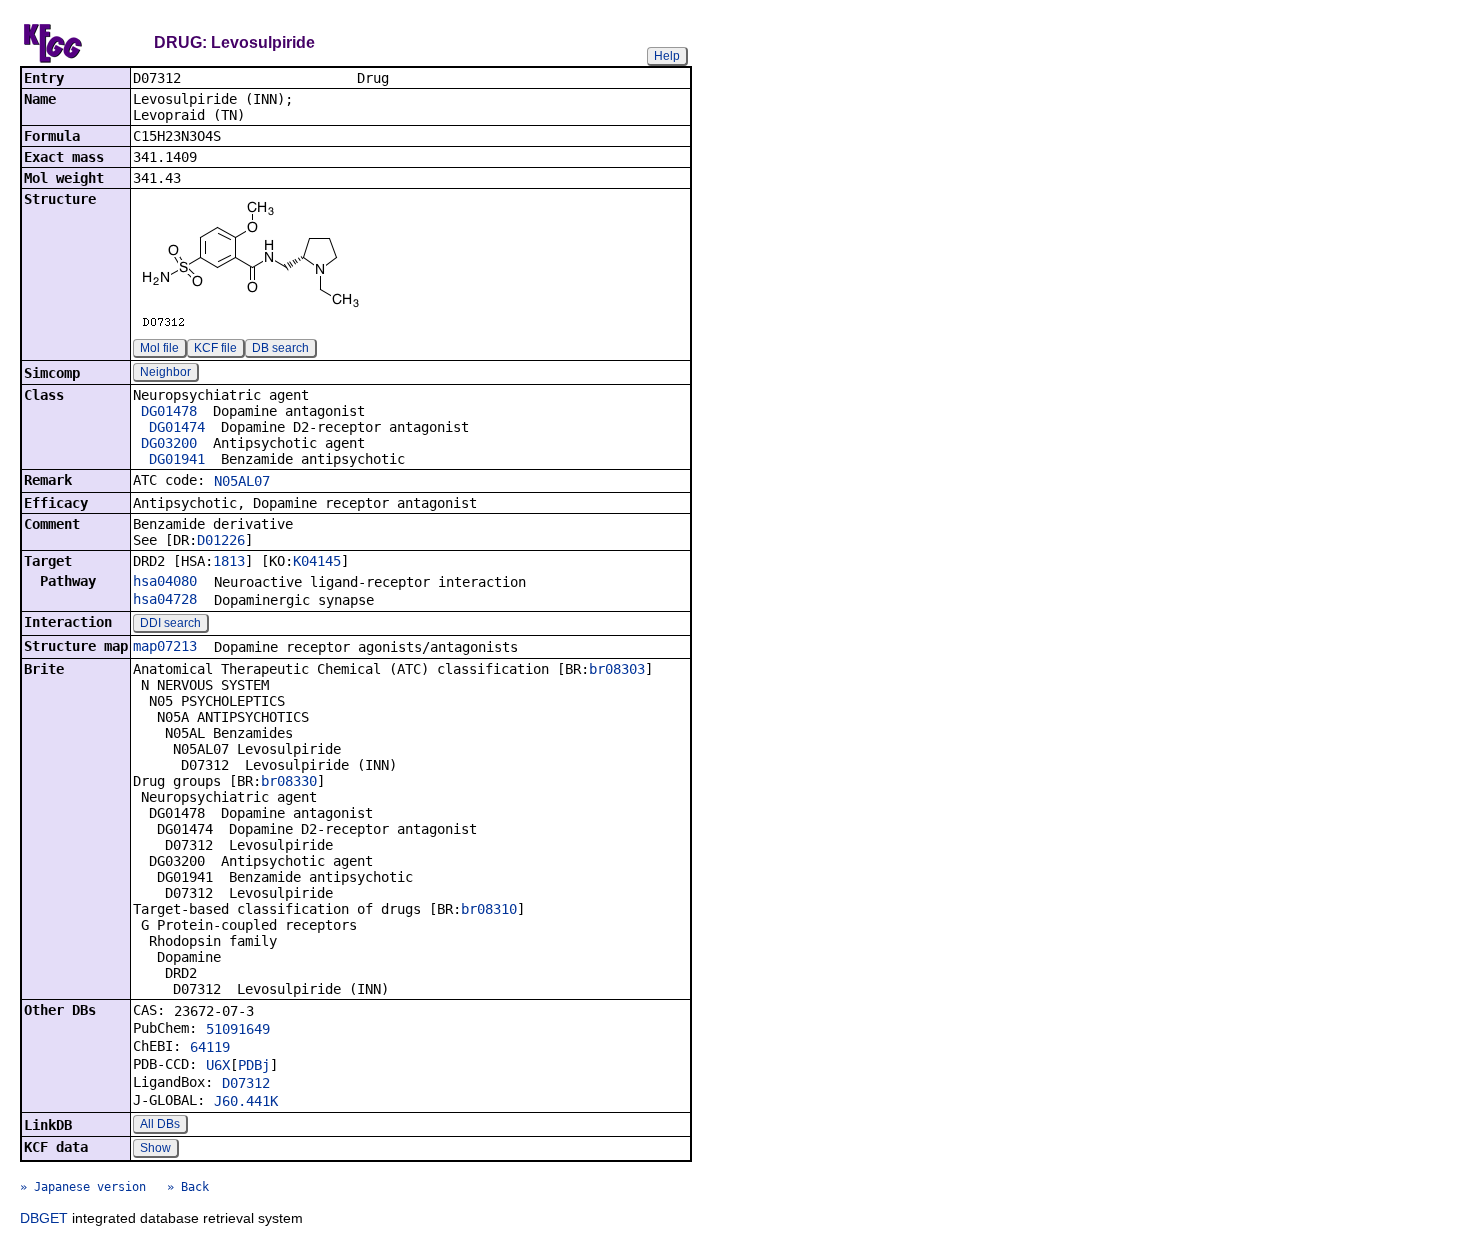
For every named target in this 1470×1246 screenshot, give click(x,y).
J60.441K (246, 1101)
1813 (229, 561)
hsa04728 (165, 599)
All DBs (160, 1124)
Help (667, 56)
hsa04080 (165, 581)
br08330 (289, 781)
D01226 (221, 540)
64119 (210, 1047)
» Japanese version (83, 1187)
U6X (218, 1065)
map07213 (165, 646)
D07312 (246, 1083)
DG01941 (177, 459)
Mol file (159, 348)
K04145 (317, 561)
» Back (188, 1187)
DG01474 (177, 427)
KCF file (215, 348)
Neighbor (165, 372)
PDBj (254, 1065)
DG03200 (169, 443)
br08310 (489, 909)
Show (155, 1148)
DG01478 (169, 411)
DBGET (44, 1218)
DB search (280, 348)
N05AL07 (242, 481)
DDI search (170, 623)
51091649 (238, 1029)
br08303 (617, 669)
